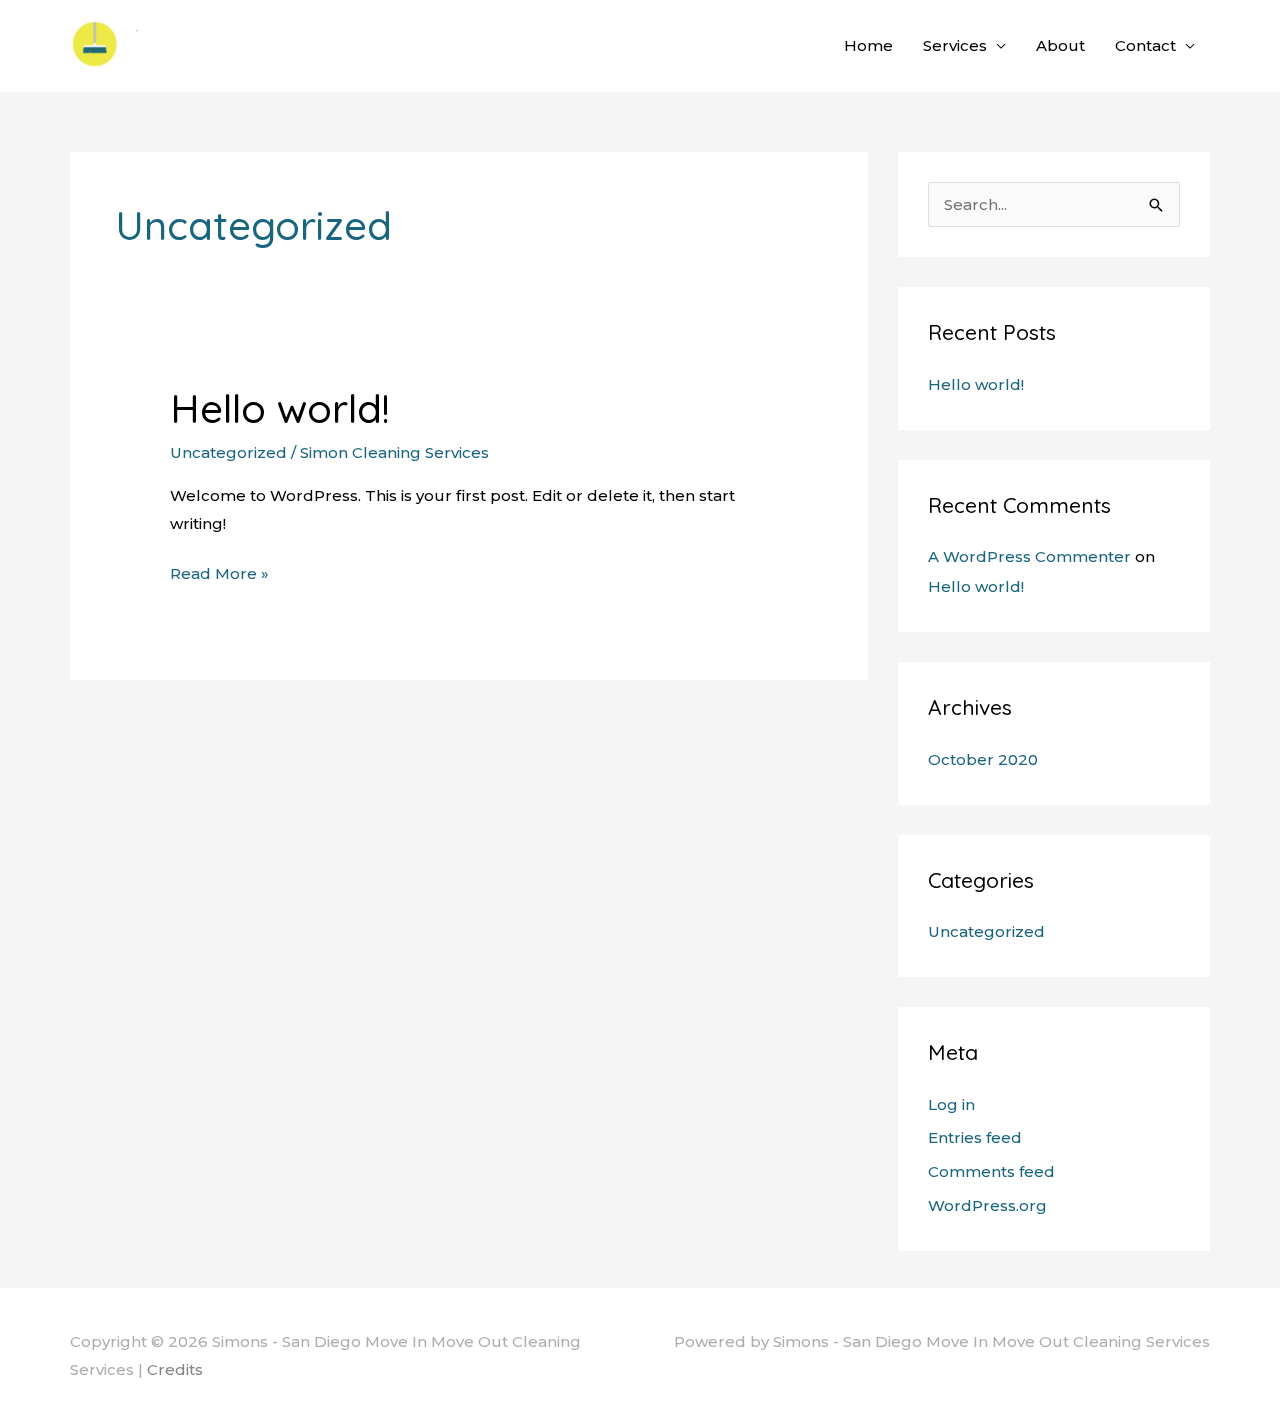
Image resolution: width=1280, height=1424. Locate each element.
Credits (175, 1369)
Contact (1145, 45)
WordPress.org (987, 1205)
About (1060, 45)
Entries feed (975, 1137)
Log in (951, 1104)
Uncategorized (228, 452)
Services (955, 45)
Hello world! (280, 408)
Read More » (219, 571)
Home (868, 45)
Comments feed (991, 1171)
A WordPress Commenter (1029, 556)
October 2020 (983, 759)
